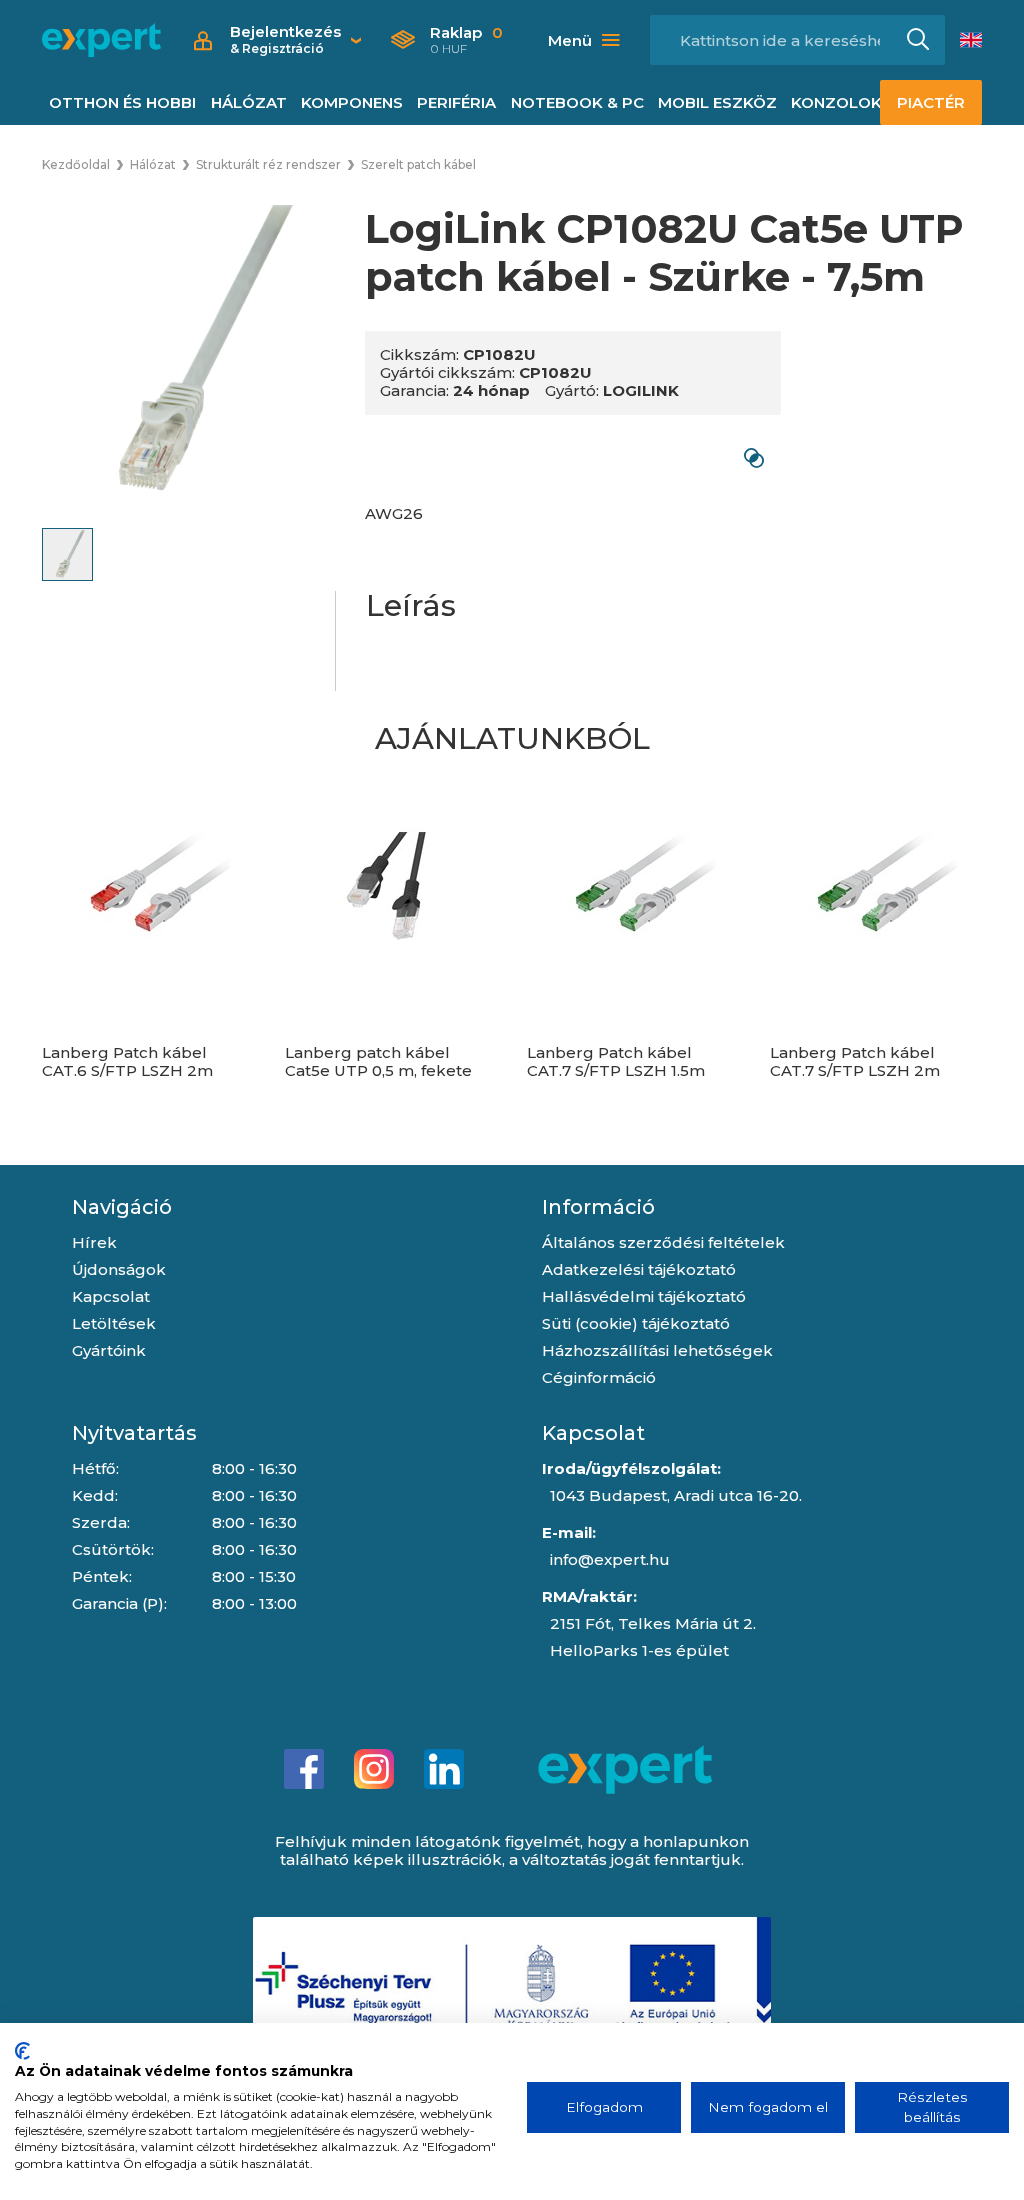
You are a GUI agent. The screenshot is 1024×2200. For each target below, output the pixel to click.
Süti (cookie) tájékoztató (636, 1323)
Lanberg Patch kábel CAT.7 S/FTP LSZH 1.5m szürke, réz (616, 1071)
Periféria (456, 102)
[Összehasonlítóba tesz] (753, 457)
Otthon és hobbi (122, 102)
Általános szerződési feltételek (663, 1242)
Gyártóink (109, 1350)
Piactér (931, 102)
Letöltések (114, 1323)
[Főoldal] (101, 40)
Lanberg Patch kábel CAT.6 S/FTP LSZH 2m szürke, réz (127, 1071)
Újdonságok (119, 1269)
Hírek (94, 1242)
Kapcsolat (111, 1296)
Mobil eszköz (717, 102)
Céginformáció (599, 1377)
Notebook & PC (577, 102)
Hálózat (249, 102)
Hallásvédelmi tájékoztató (644, 1296)
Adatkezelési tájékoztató (639, 1269)
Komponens (352, 102)
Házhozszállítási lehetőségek (657, 1350)
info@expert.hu (610, 1559)
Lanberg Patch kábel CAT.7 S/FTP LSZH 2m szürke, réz (855, 1071)
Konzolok (836, 102)
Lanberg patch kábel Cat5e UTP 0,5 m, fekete (378, 1062)
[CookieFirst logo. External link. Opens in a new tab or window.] (22, 2051)
